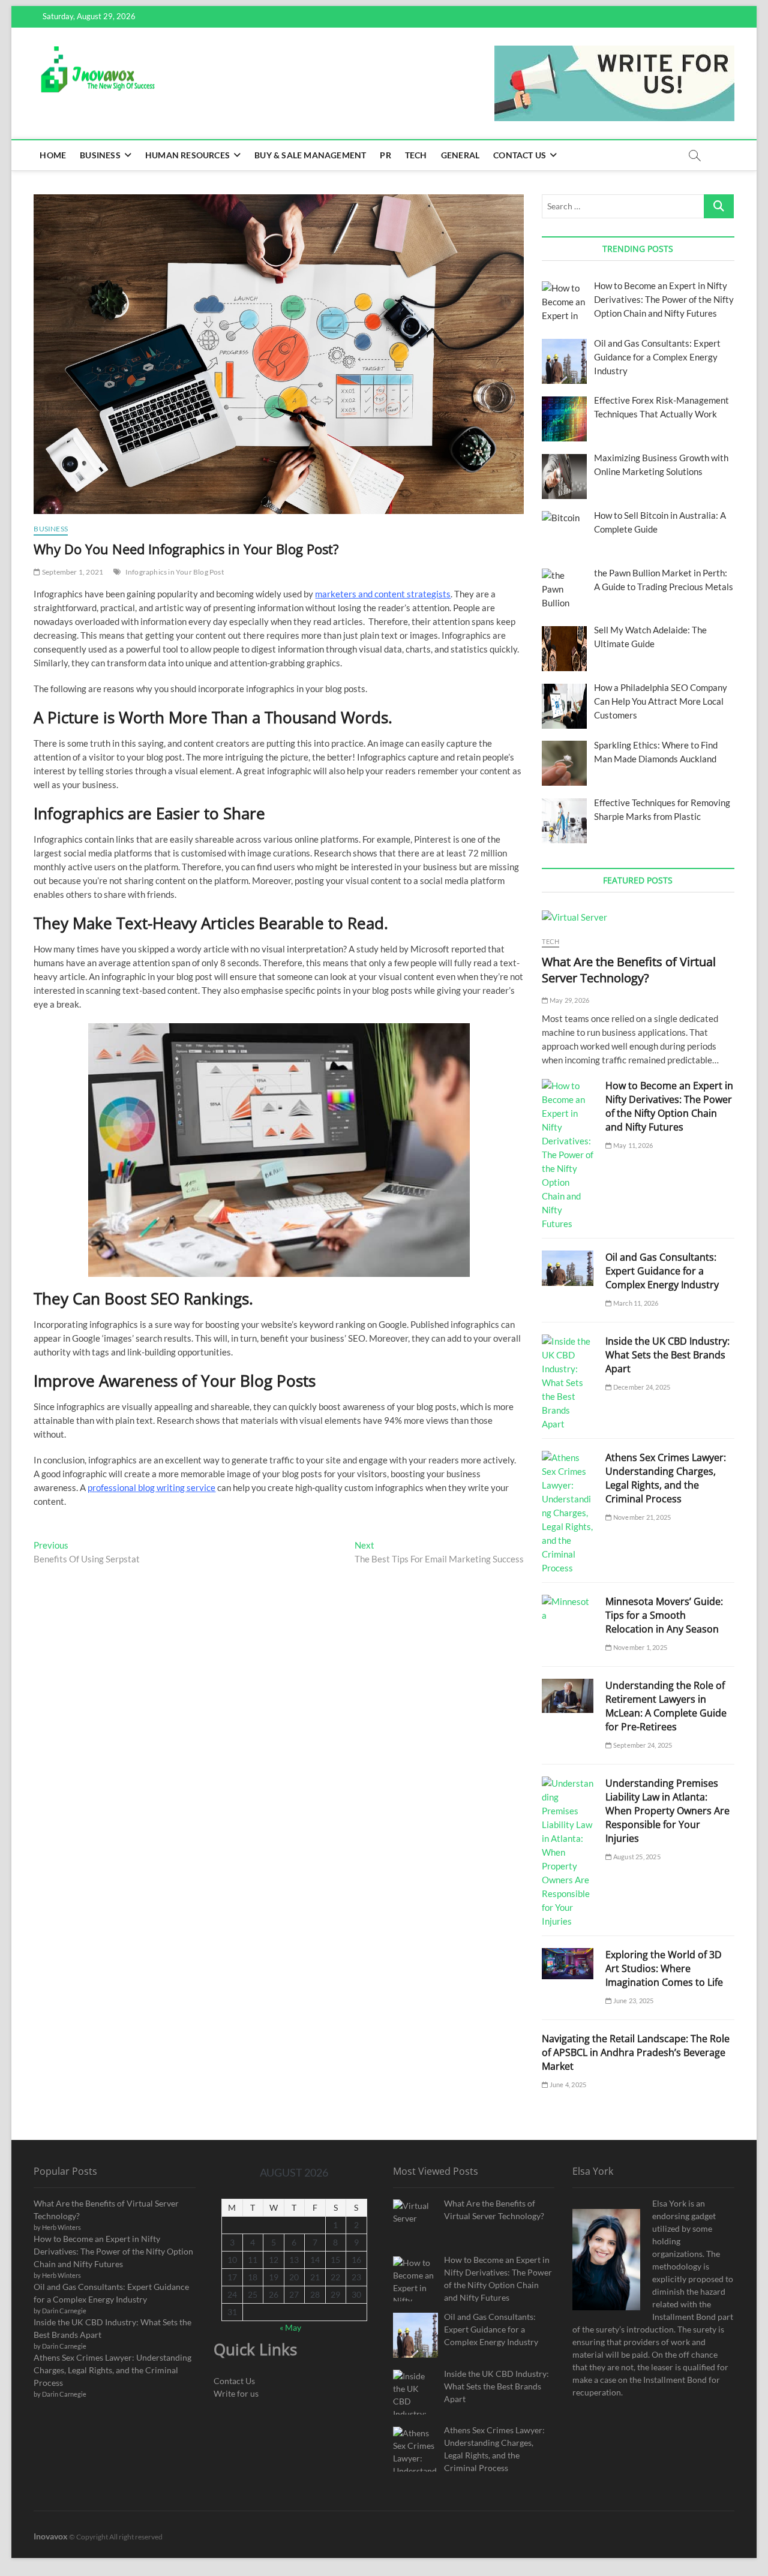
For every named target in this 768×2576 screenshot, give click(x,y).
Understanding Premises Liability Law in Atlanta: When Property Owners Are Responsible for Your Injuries (667, 1811)
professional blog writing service (151, 1487)
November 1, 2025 (640, 1647)
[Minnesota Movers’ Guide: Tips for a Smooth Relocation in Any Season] (568, 1609)
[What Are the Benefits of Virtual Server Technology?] (638, 917)
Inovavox (51, 2536)
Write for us (236, 2393)
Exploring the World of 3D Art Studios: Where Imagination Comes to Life (664, 1968)
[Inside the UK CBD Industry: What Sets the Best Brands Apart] (568, 1383)
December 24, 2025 (641, 1387)
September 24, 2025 (642, 1745)
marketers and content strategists (383, 594)
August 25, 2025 (636, 1857)
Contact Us (520, 155)
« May (290, 2327)
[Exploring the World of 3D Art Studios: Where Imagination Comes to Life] (568, 1964)
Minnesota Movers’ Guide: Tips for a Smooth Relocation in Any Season (664, 1615)
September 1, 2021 (72, 572)
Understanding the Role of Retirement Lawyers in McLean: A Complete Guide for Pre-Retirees (666, 1706)
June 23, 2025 (633, 2001)
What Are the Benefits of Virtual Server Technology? (629, 970)
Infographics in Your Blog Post (175, 572)
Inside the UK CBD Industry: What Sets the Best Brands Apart (667, 1355)
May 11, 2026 (632, 1145)
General (460, 155)
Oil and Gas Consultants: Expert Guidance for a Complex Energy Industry (662, 1271)
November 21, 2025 (641, 1517)
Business (100, 155)
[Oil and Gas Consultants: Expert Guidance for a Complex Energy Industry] (568, 1268)
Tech (416, 155)
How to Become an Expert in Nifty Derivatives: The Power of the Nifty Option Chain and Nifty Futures (669, 1106)
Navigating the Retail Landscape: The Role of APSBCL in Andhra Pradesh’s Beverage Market (636, 2052)
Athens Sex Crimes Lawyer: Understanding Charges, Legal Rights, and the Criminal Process (666, 1478)
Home (53, 155)
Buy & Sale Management (310, 155)
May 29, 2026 (569, 1000)
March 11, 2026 (635, 1303)
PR (385, 155)
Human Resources (187, 155)
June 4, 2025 (567, 2084)
